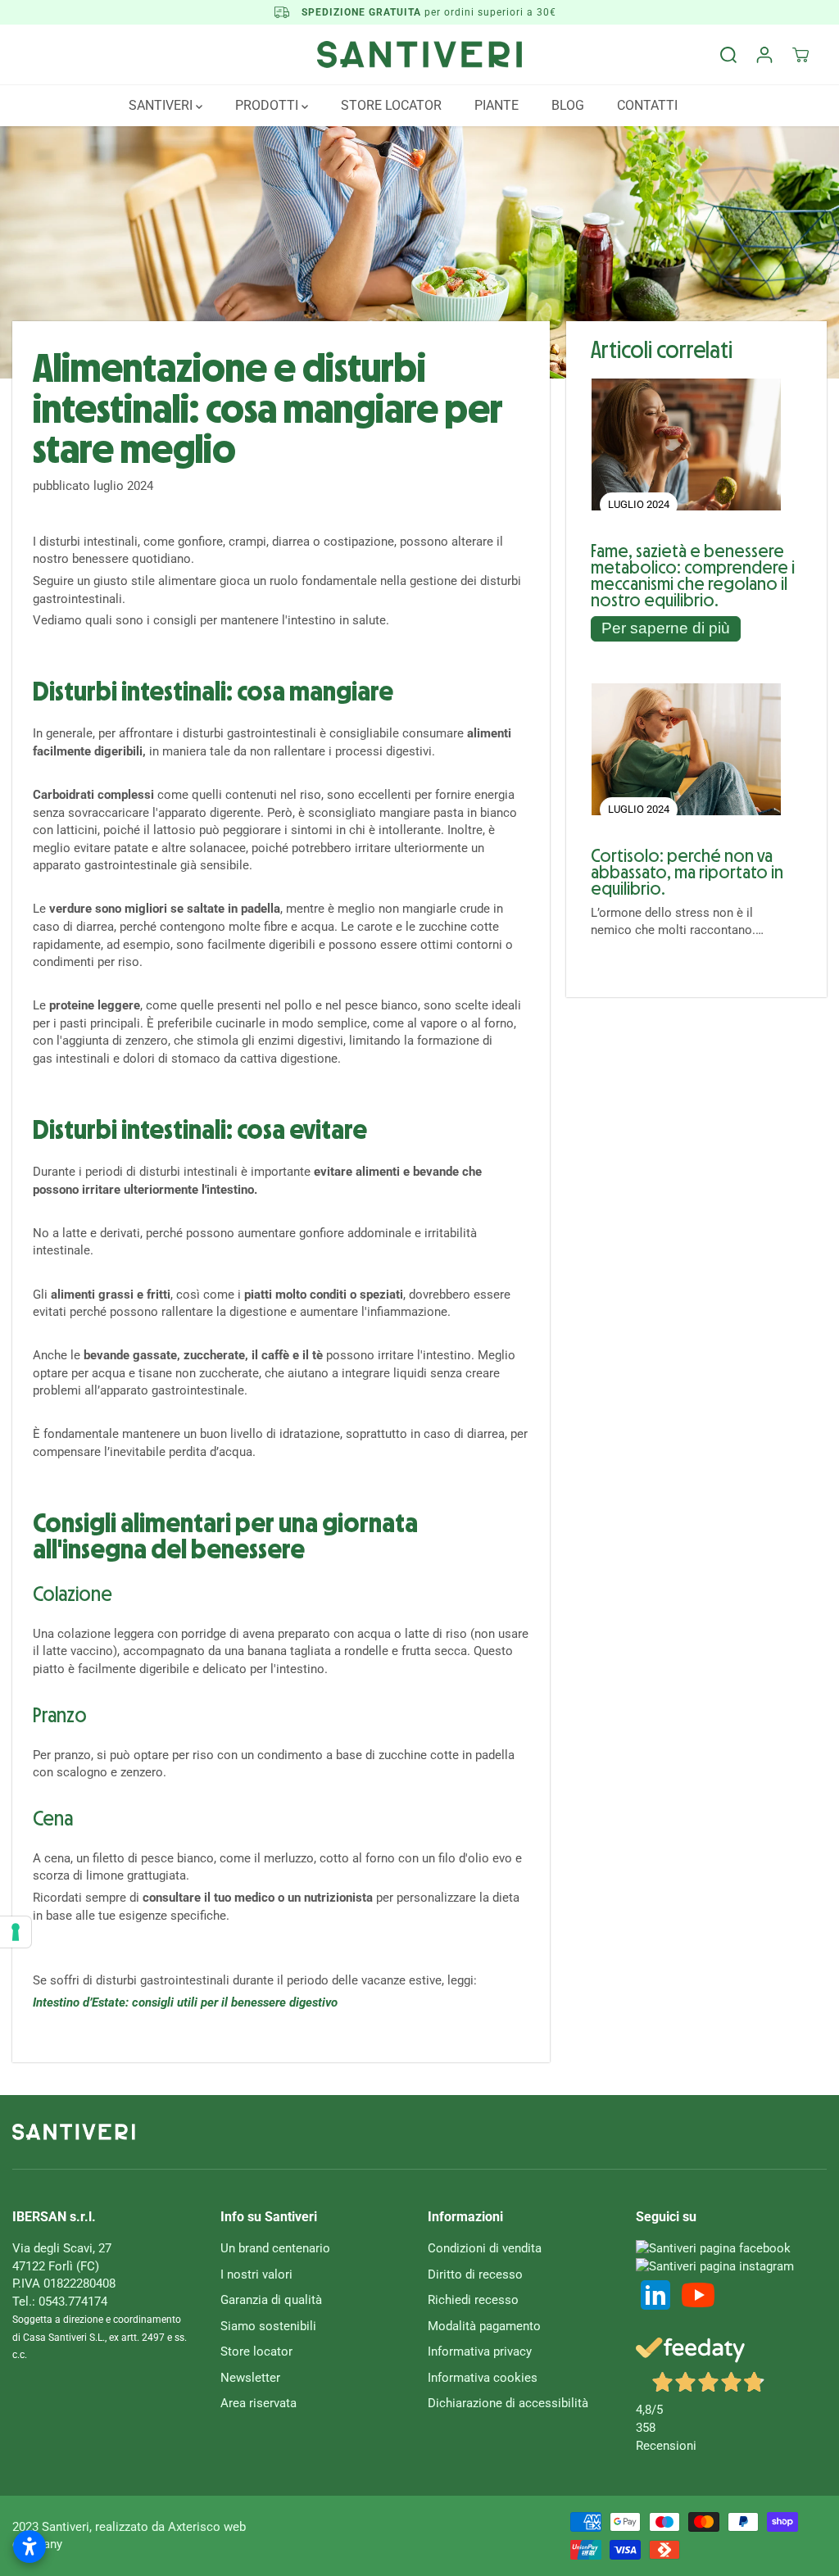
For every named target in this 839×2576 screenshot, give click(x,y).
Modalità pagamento (484, 2326)
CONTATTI (647, 105)
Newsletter (250, 2378)
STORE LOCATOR (391, 105)
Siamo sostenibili (268, 2326)
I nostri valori (256, 2274)
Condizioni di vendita (485, 2248)
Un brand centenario (275, 2248)
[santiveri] (419, 54)
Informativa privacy (480, 2352)
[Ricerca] (728, 55)
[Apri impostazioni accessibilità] (29, 2547)
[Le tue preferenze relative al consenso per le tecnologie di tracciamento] (16, 1932)
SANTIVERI (162, 105)
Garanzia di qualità (271, 2300)
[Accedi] (764, 55)
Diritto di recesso (475, 2274)
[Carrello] (800, 55)
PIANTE (497, 105)
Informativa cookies (483, 2378)
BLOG (568, 105)
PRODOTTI (268, 105)
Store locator (256, 2352)
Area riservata (259, 2403)
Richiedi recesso (473, 2300)
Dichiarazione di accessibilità (508, 2403)
